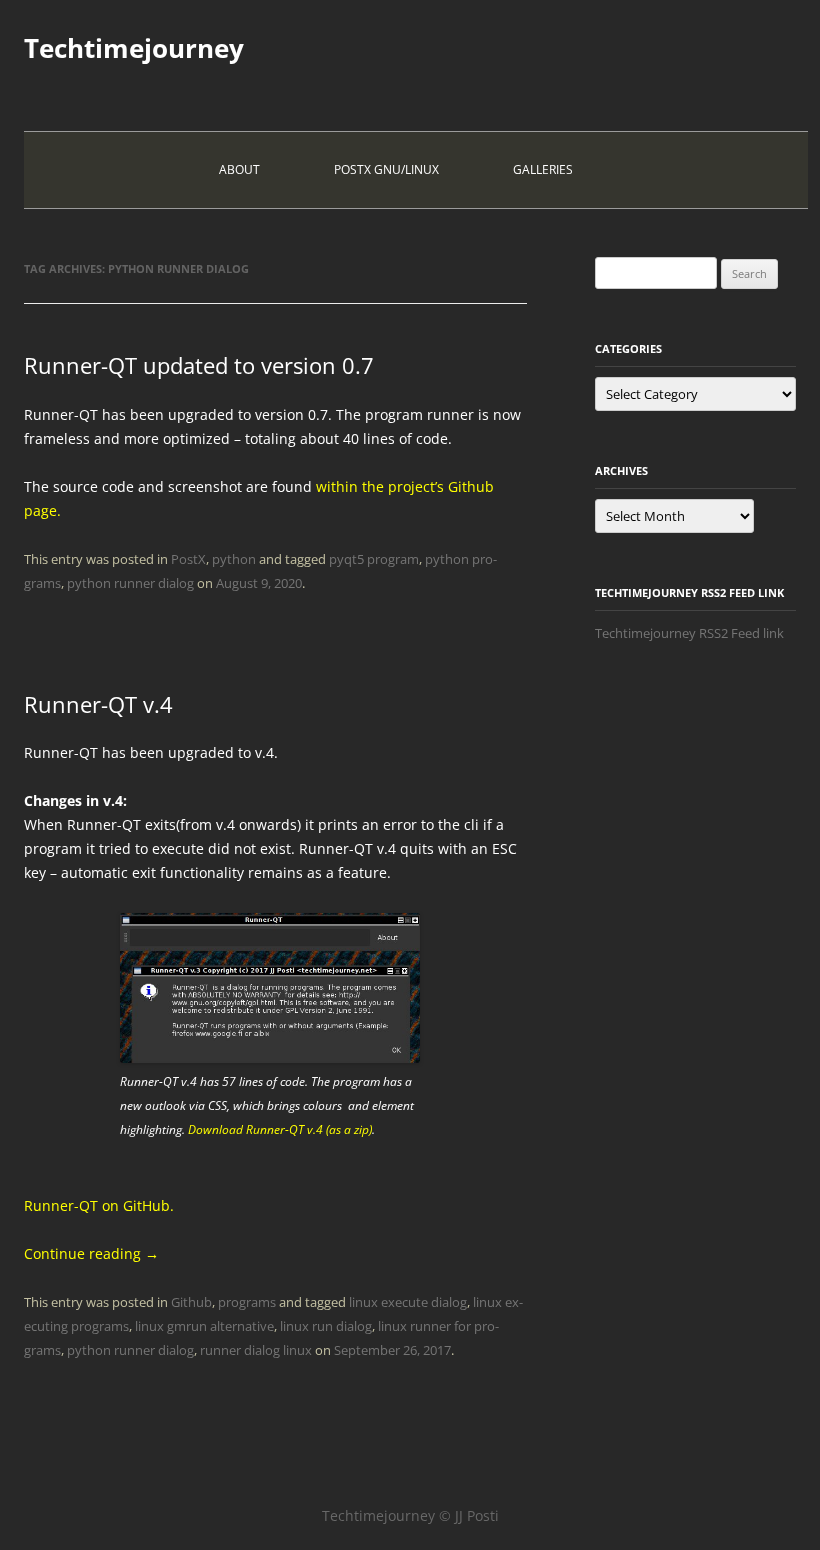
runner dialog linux (256, 1350)
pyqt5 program (374, 559)
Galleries (543, 169)
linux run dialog (326, 1326)
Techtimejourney (134, 48)
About (239, 169)
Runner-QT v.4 (98, 704)
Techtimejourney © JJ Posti (410, 1515)
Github (191, 1302)
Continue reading (91, 1253)
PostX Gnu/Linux (386, 169)
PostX (188, 559)
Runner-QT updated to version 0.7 (199, 365)
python (234, 559)
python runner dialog (130, 583)
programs (247, 1302)
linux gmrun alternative (204, 1326)
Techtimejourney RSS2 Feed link (689, 633)
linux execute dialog (408, 1302)
